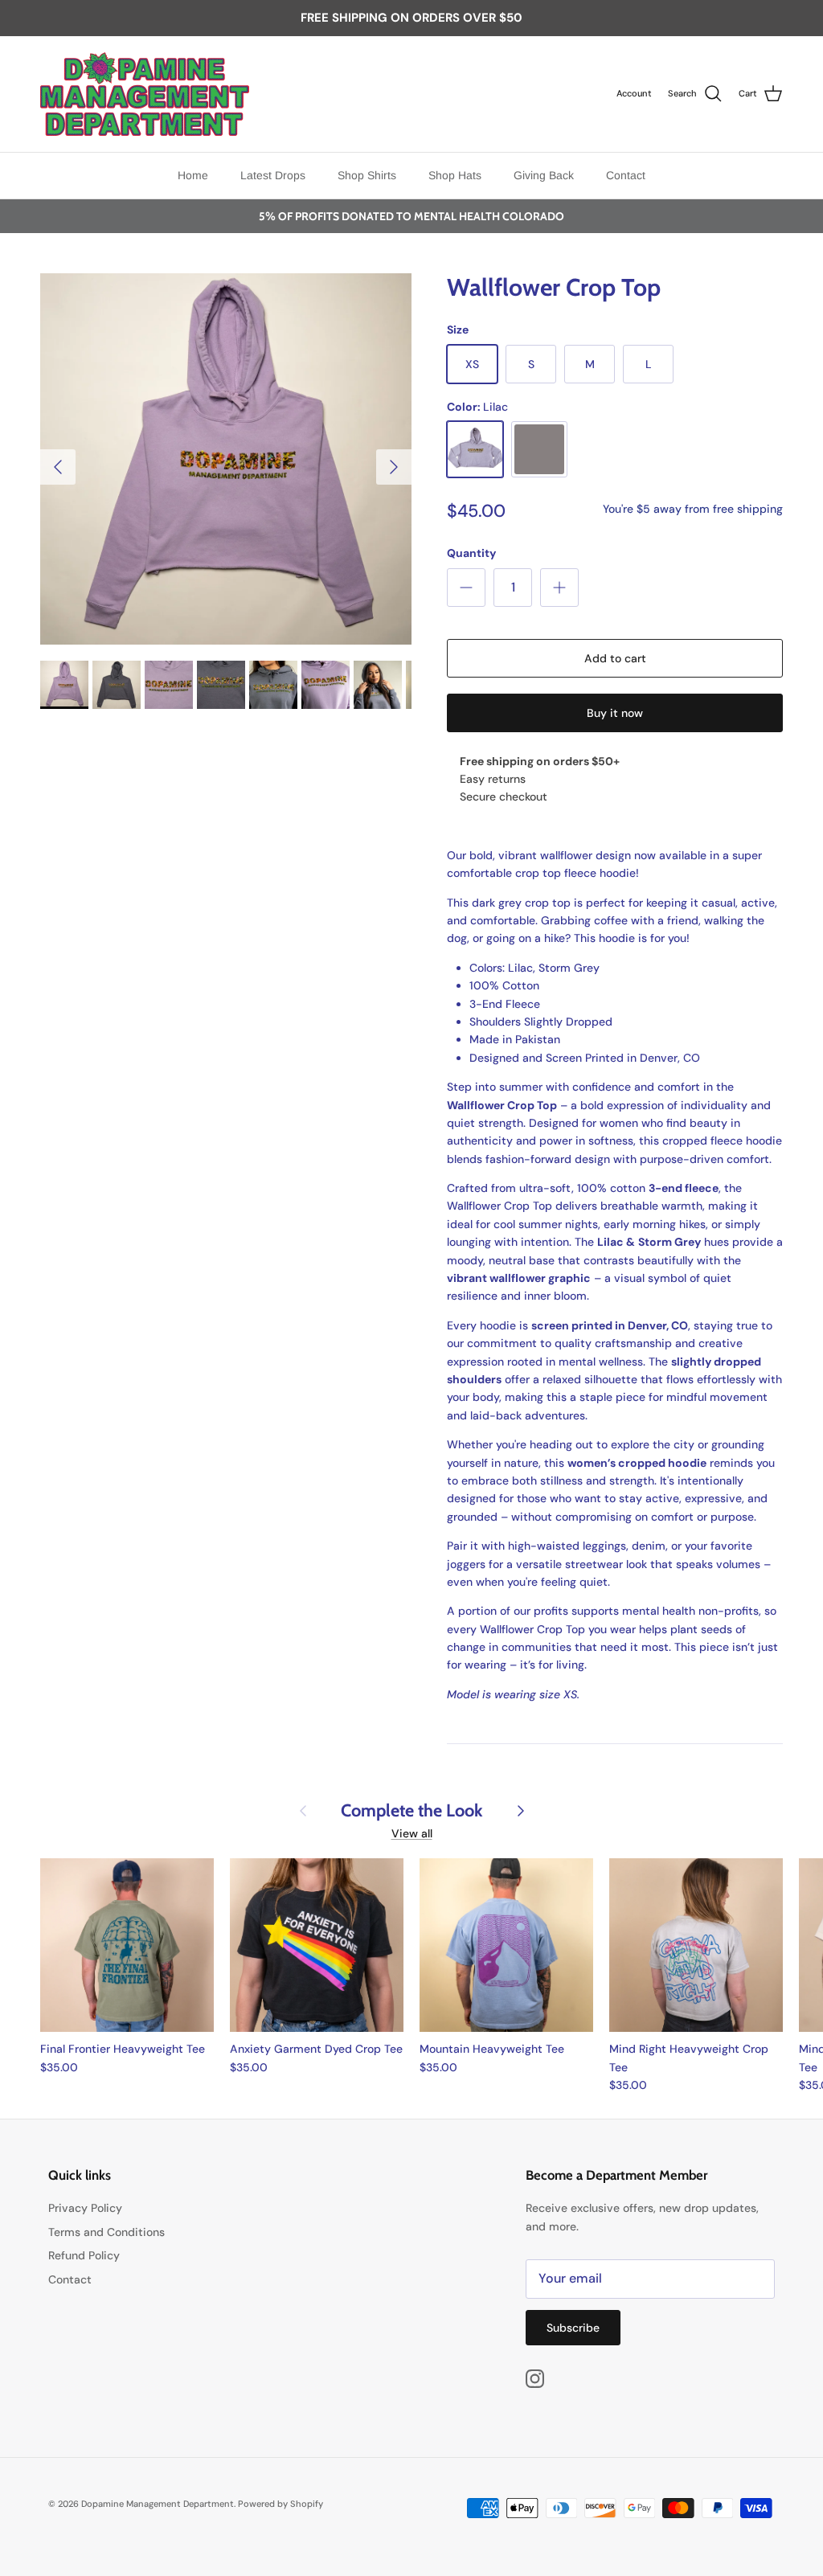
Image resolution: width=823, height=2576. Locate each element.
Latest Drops (273, 175)
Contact (626, 175)
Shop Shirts (367, 175)
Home (193, 175)
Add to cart (615, 658)
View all (412, 1833)
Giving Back (544, 175)
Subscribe (573, 2328)
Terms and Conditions (106, 2232)
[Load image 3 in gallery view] (226, 459)
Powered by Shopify (280, 2504)
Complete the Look (412, 1810)
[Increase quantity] (559, 588)
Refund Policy (84, 2255)
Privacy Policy (85, 2208)
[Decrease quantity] (466, 588)
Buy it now (615, 713)
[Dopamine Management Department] (145, 94)
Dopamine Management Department (158, 2504)
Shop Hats (455, 175)
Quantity (471, 553)
